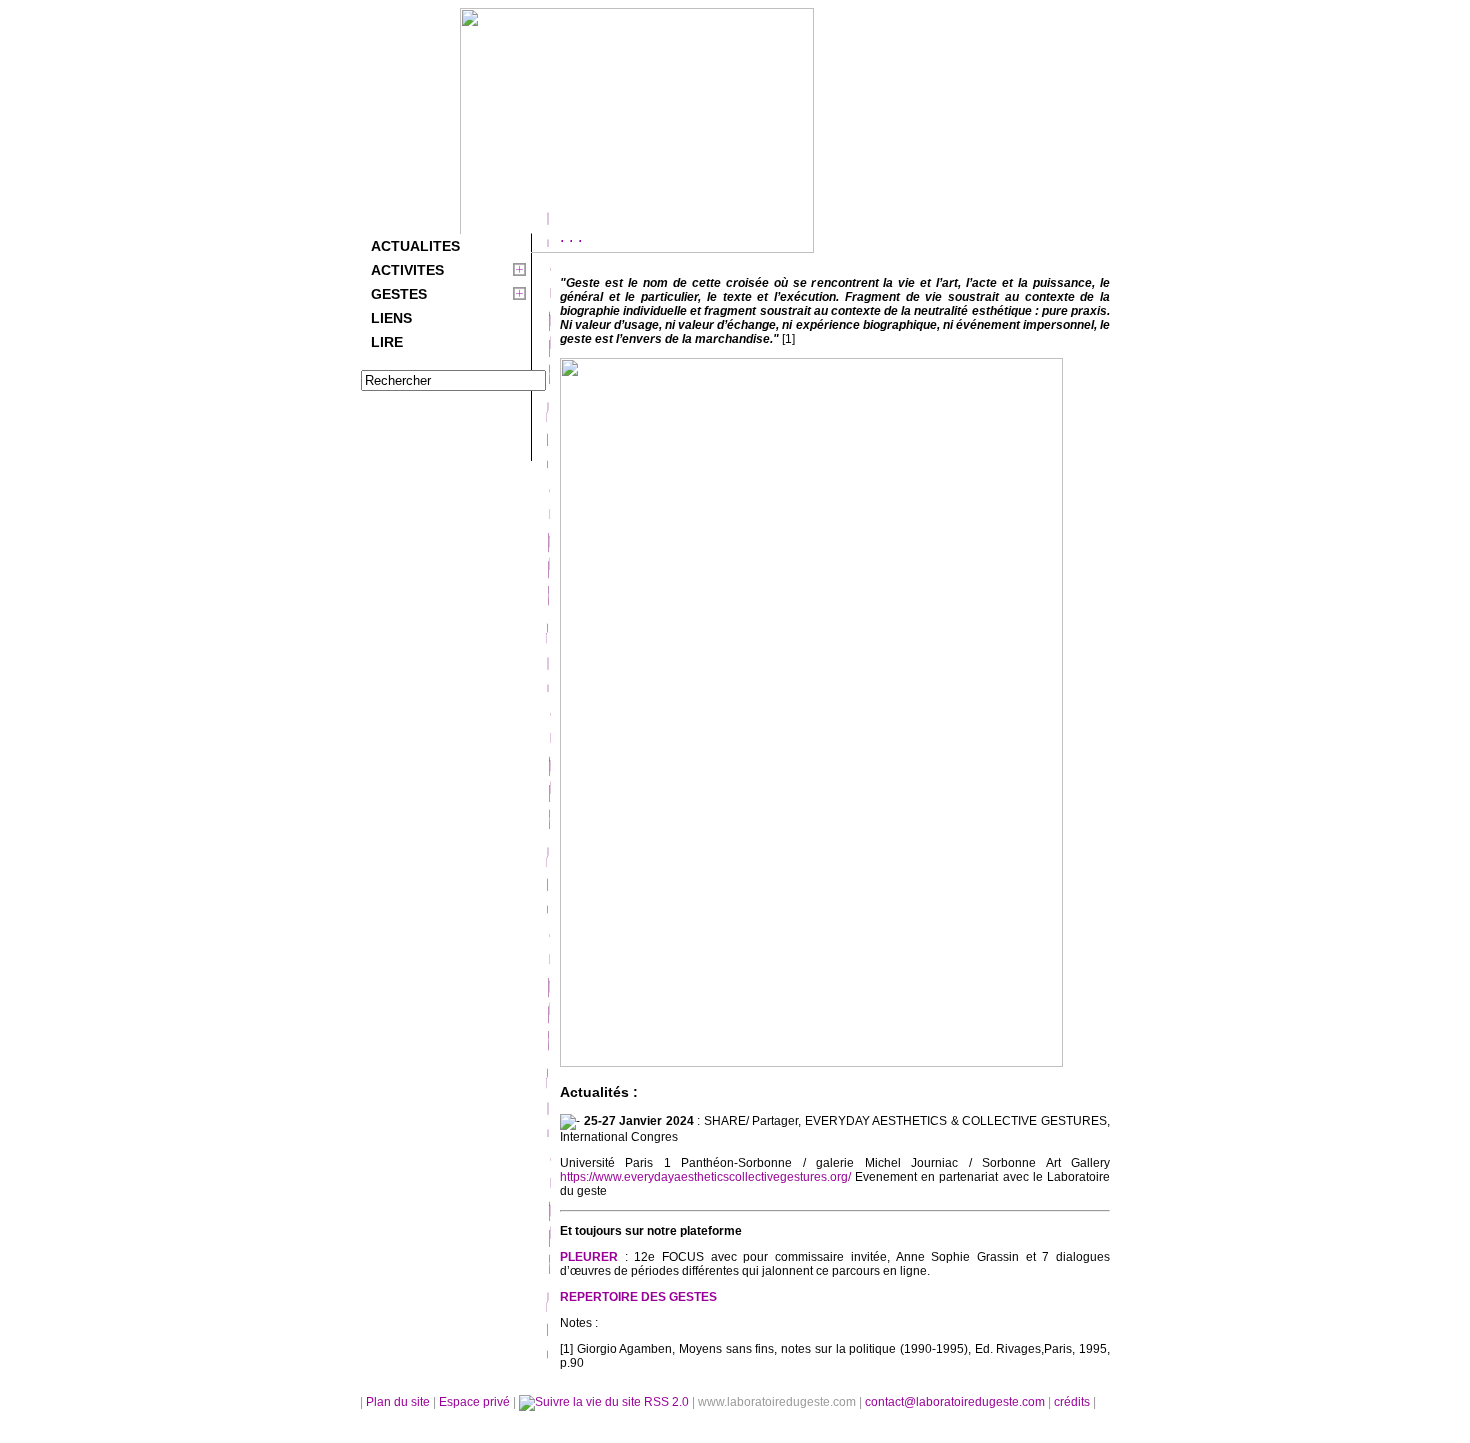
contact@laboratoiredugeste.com (956, 1402)
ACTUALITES (415, 246)
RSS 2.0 (666, 1402)
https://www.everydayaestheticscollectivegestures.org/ (705, 1177)
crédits (1073, 1402)
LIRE (387, 342)
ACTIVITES (407, 270)
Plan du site (398, 1402)
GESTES (399, 294)
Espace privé (476, 1402)
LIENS (391, 318)
